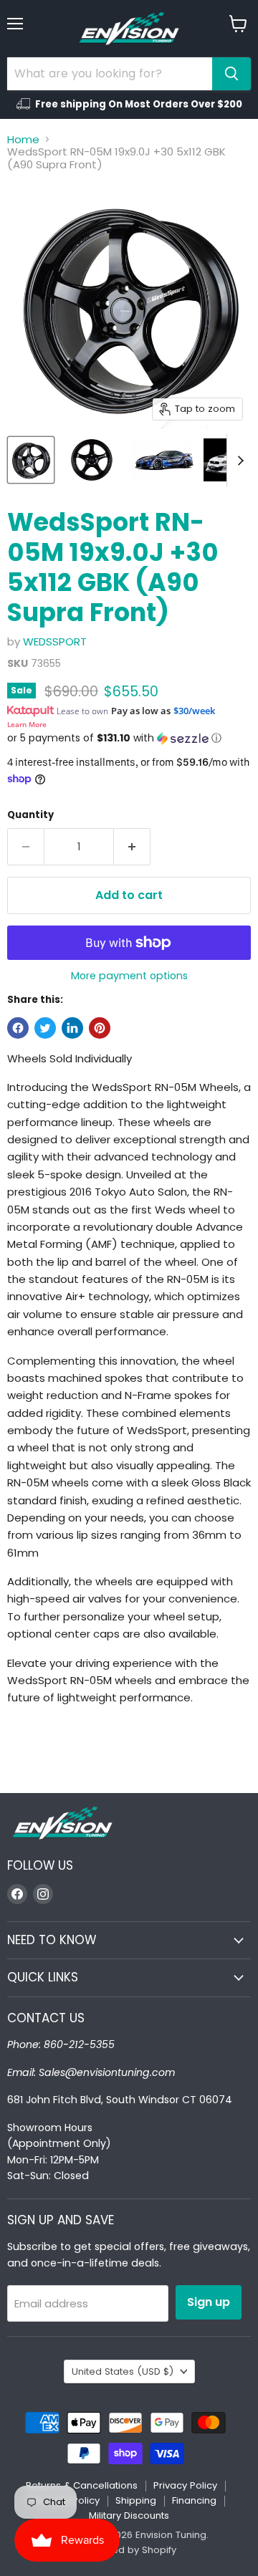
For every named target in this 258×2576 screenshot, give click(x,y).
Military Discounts (129, 2515)
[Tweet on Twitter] (45, 1028)
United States (123, 2371)
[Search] (231, 74)
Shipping (136, 2500)
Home (23, 139)
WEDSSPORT (55, 641)
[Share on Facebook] (18, 1028)
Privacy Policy (185, 2485)
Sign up (209, 2302)
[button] (129, 738)
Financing (194, 2500)
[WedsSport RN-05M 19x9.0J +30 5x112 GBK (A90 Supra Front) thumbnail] (31, 460)
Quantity (30, 815)
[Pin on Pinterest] (100, 1028)
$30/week (194, 711)
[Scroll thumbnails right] (238, 461)
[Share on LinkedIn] (72, 1028)
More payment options (129, 976)
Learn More (27, 724)
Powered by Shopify (129, 2550)
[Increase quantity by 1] (132, 847)
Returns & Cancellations (82, 2485)
